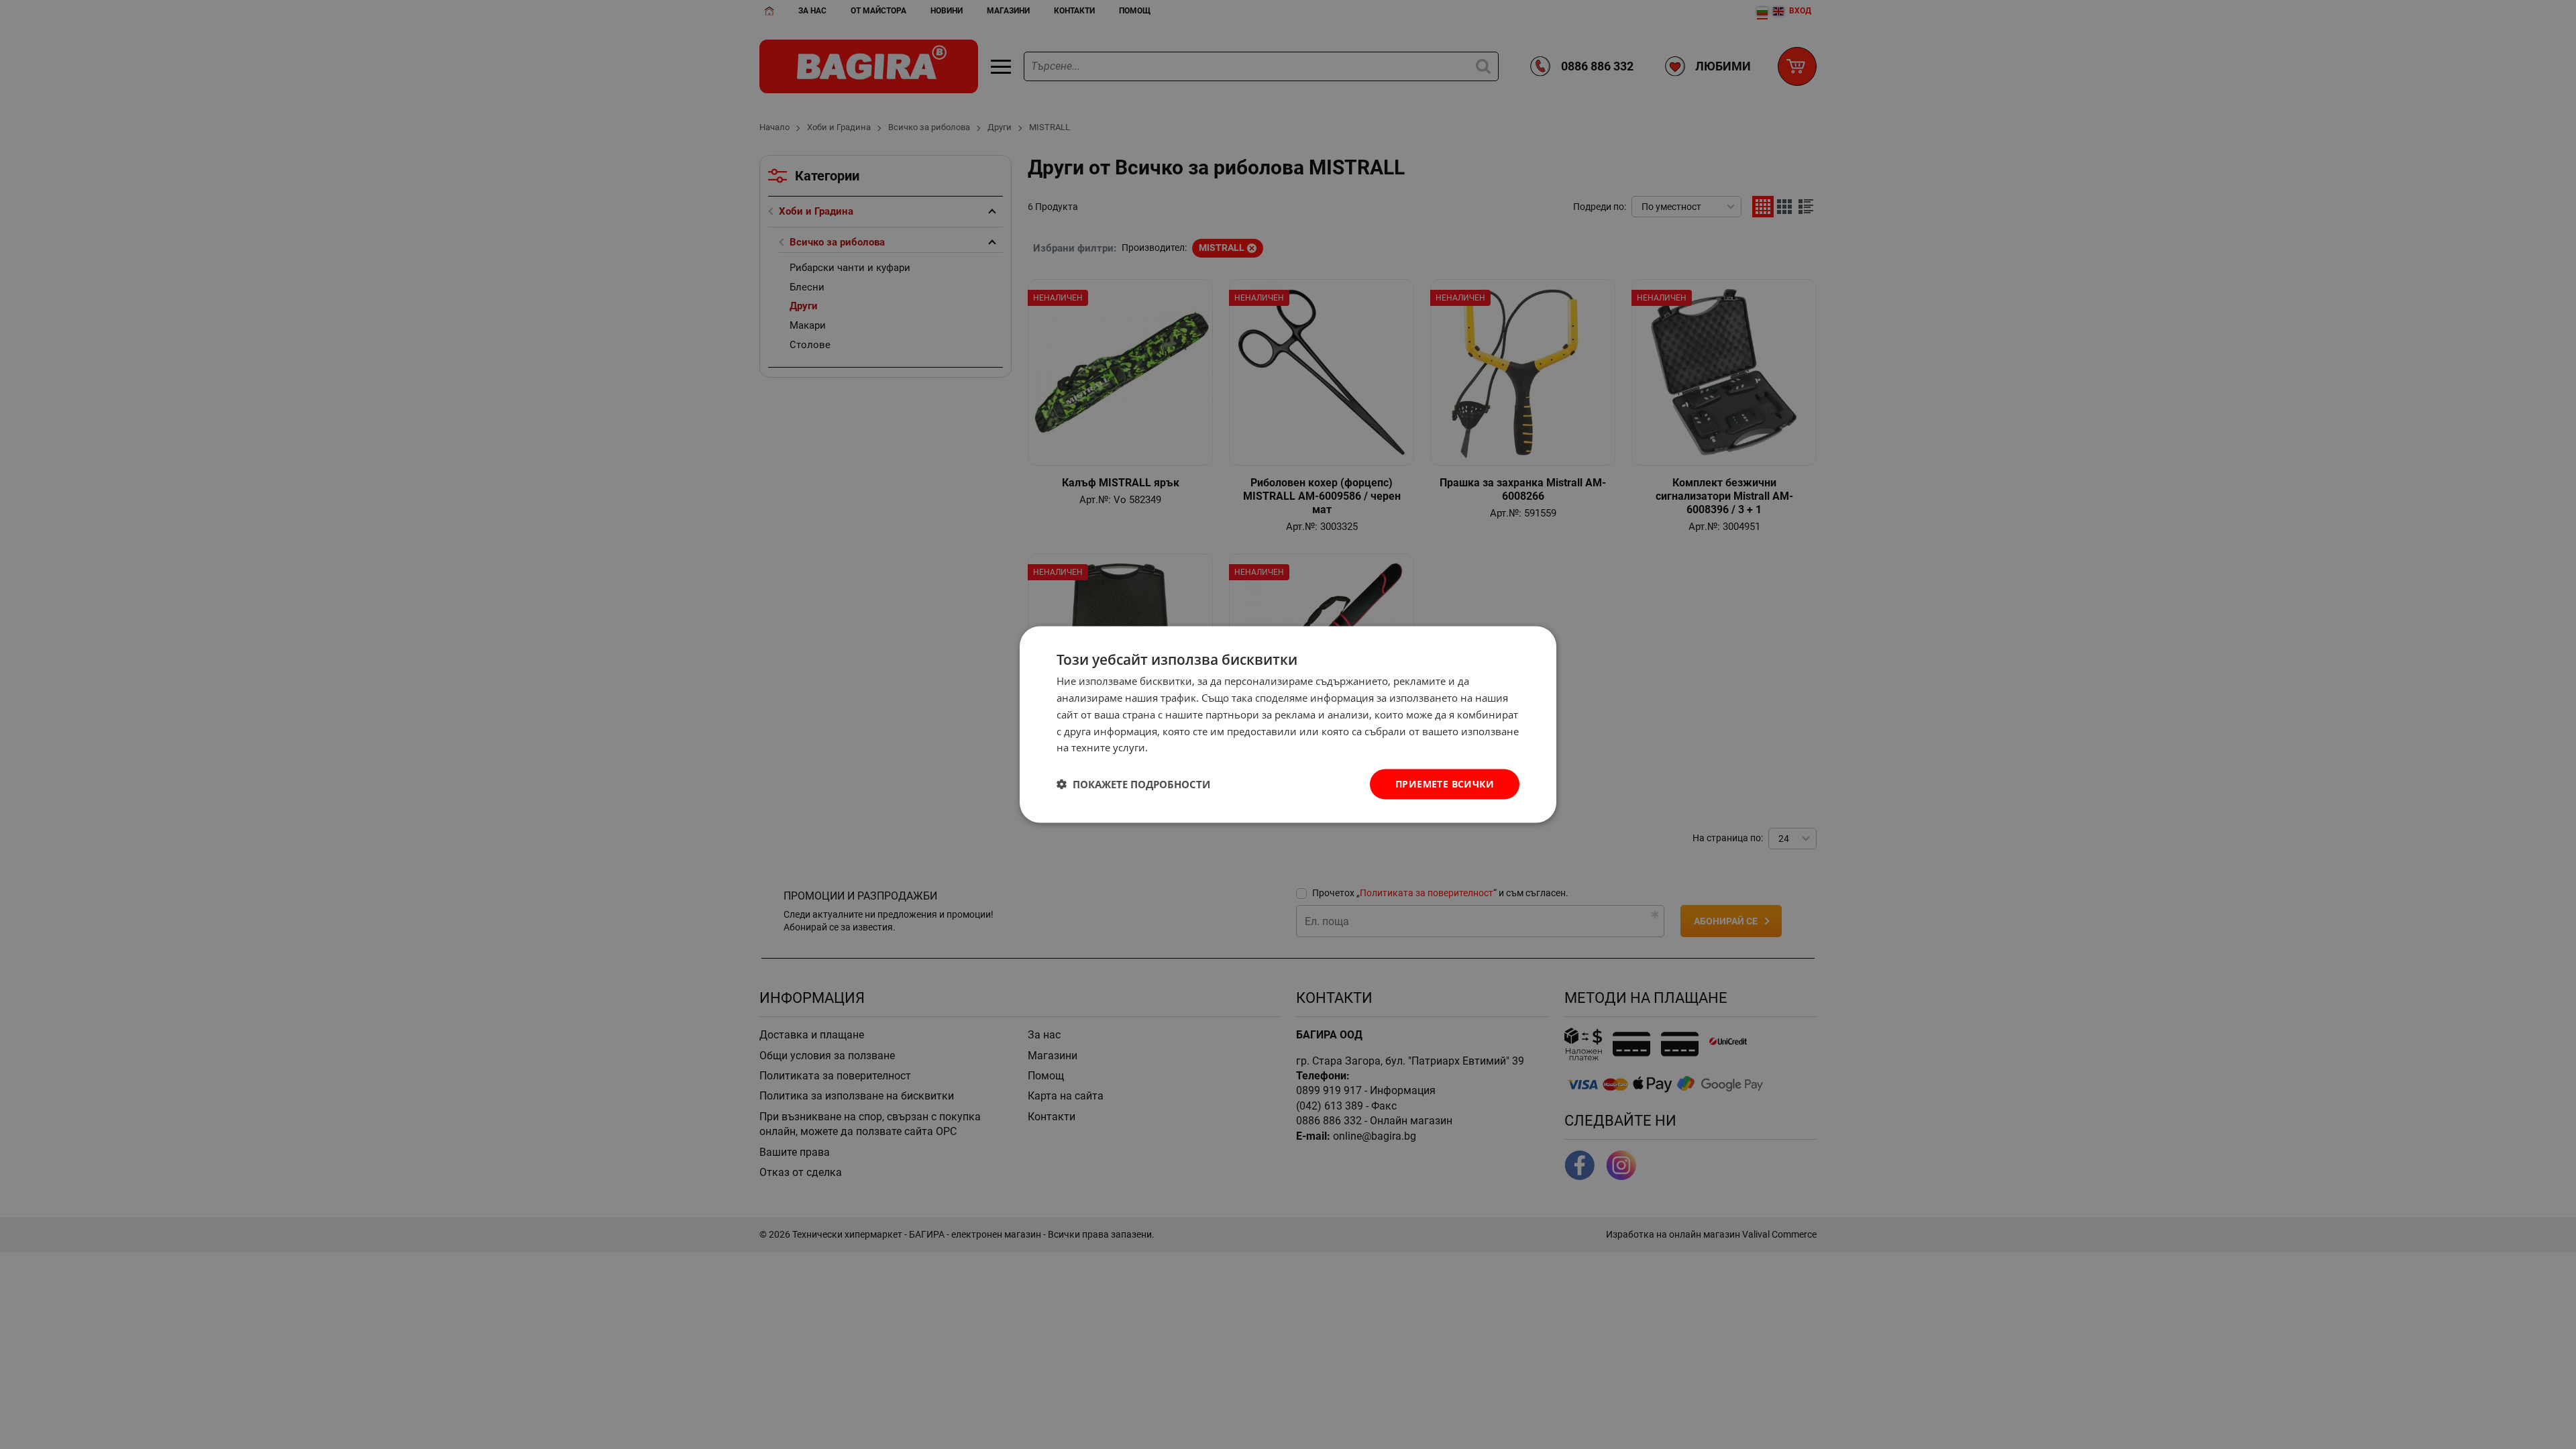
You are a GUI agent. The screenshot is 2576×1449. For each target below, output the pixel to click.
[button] (1133, 784)
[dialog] (1288, 725)
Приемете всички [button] (1445, 784)
